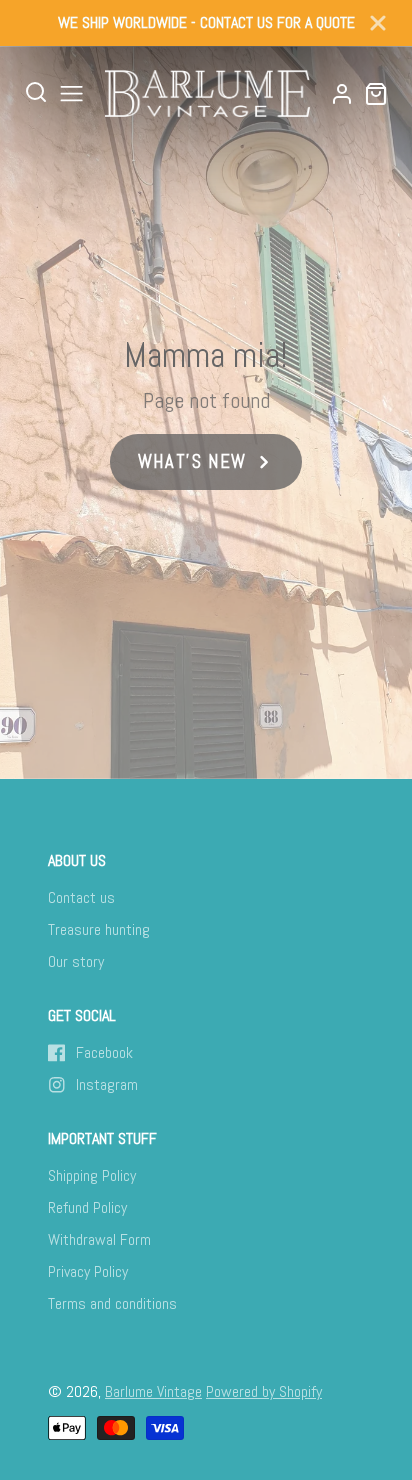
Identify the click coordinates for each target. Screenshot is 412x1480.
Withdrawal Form (99, 1239)
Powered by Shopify (264, 1391)
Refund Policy (87, 1207)
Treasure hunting (99, 929)
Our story (76, 961)
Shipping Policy (92, 1175)
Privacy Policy (88, 1271)
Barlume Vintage (153, 1391)
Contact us (81, 897)
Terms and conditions (112, 1303)
